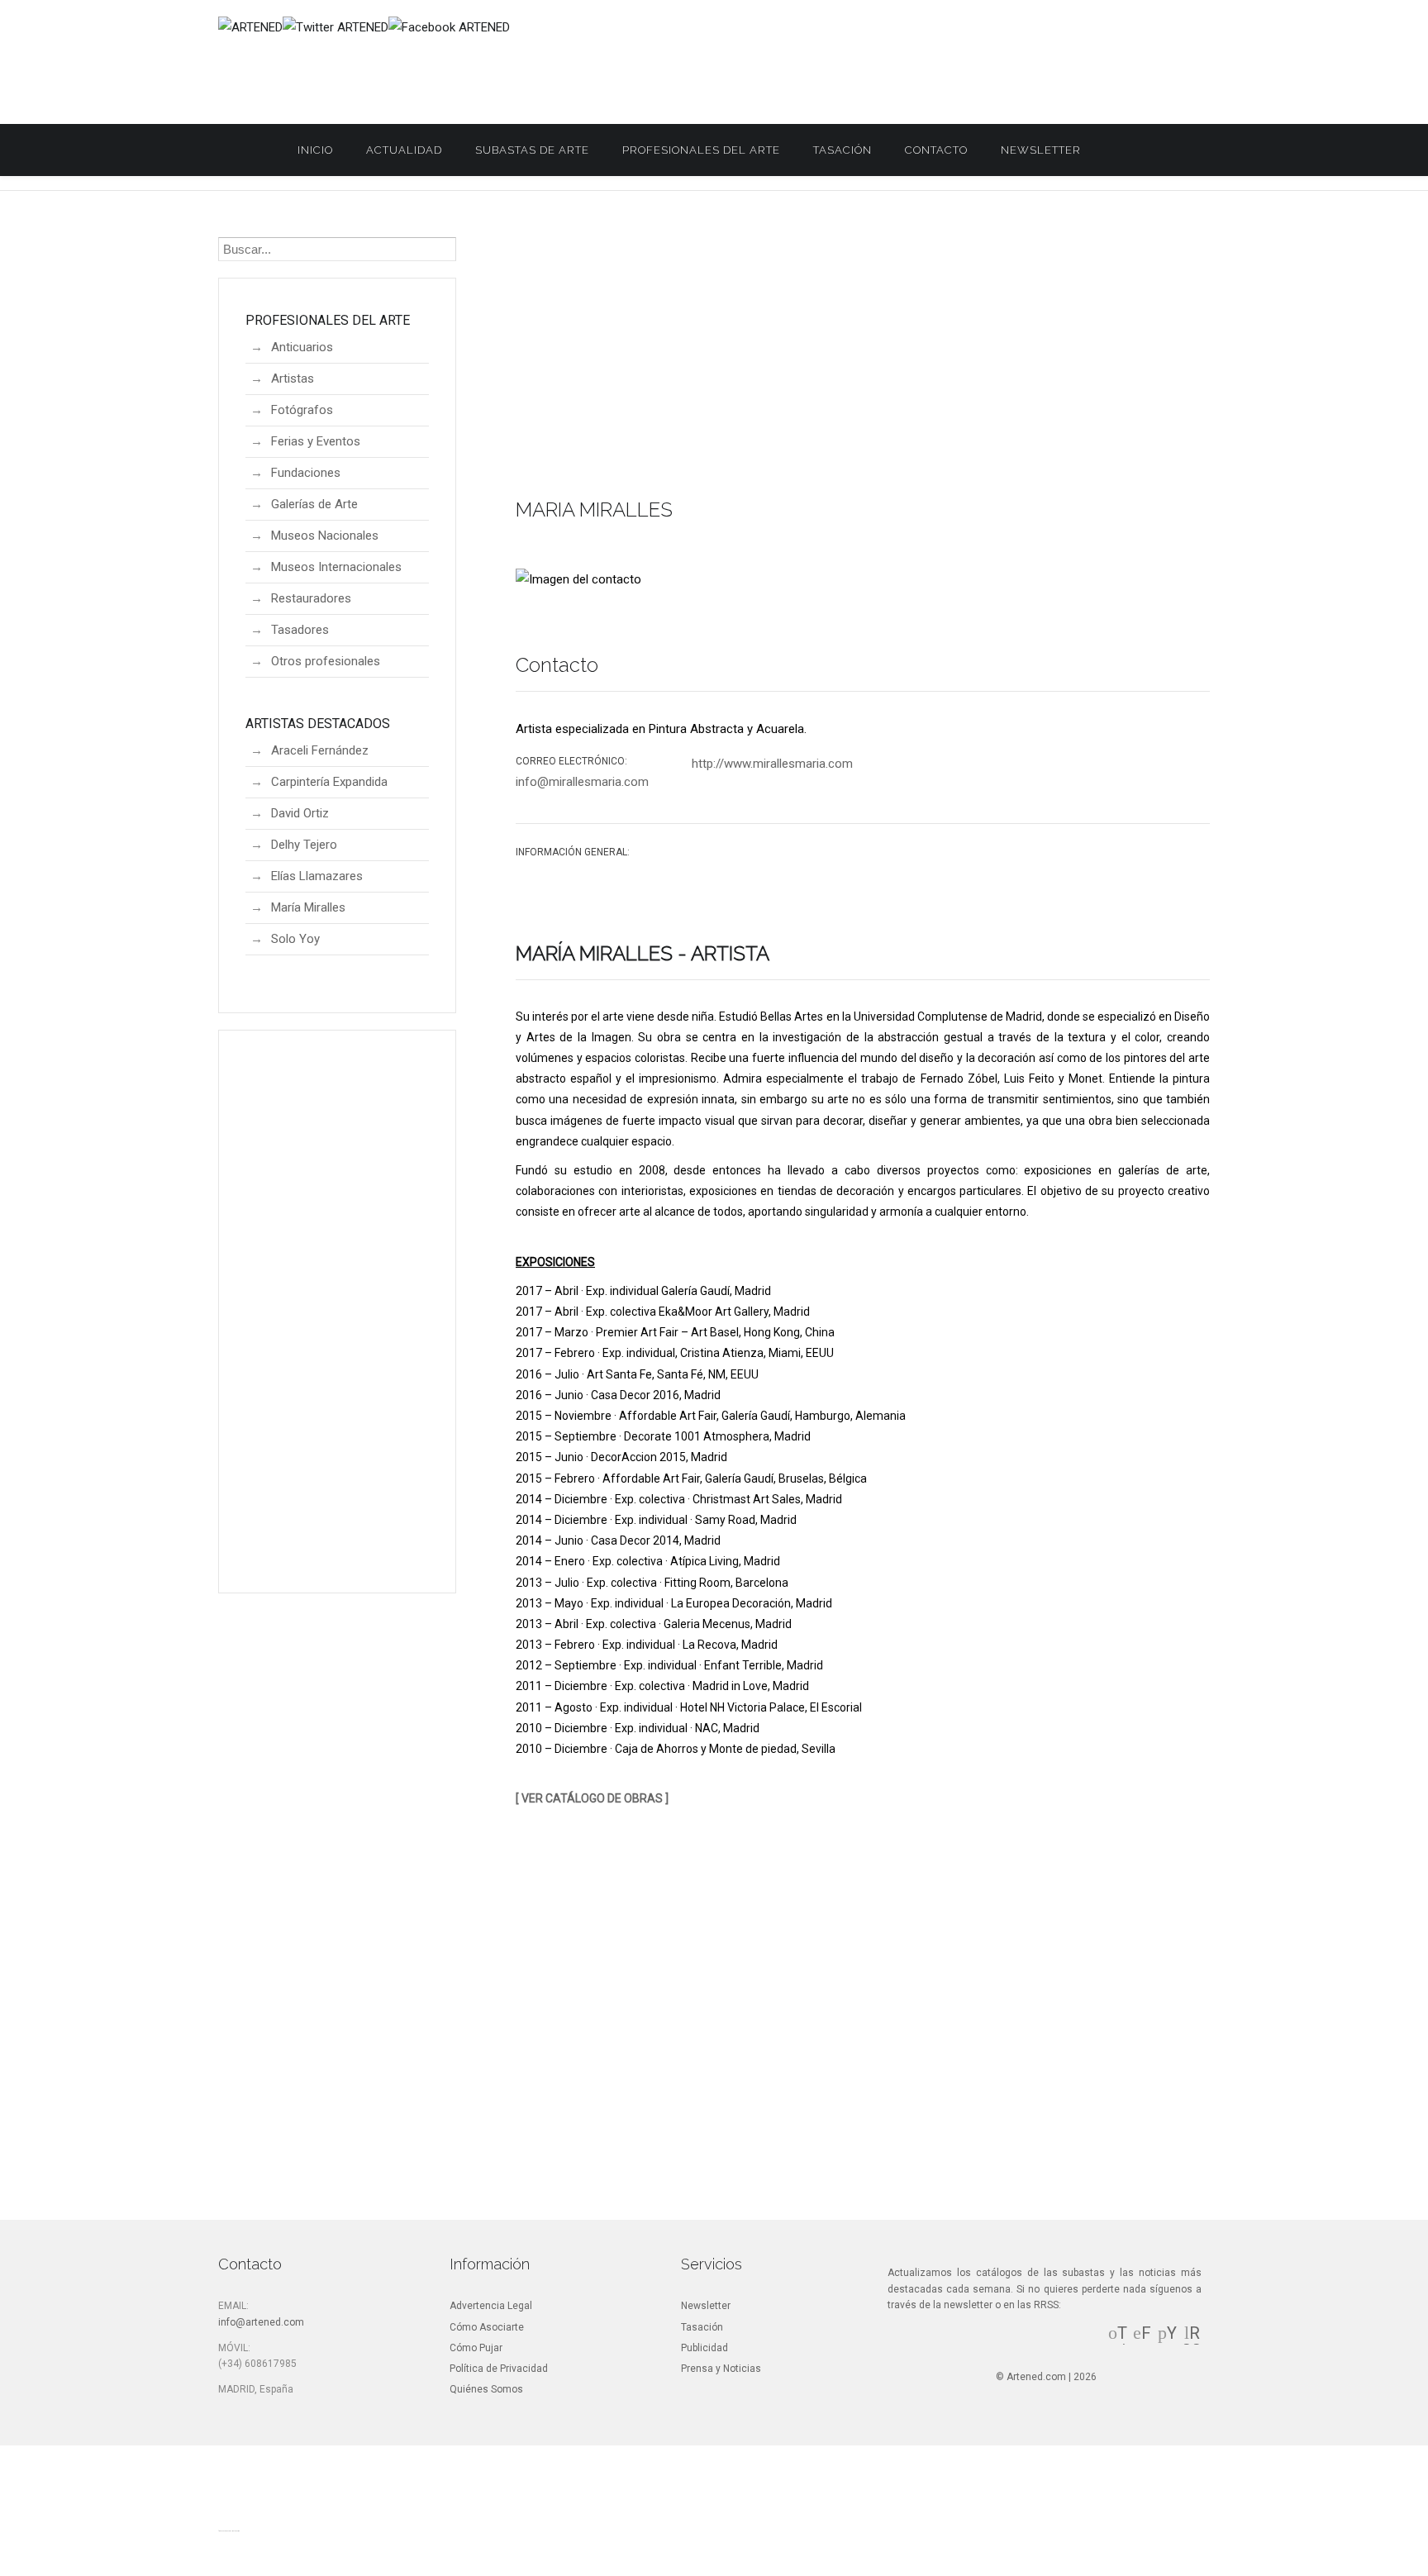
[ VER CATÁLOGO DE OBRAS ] (592, 1798)
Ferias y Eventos (316, 441)
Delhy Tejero (304, 845)
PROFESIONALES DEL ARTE (328, 320)
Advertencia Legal (491, 2306)
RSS (1192, 2342)
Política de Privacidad (499, 2369)
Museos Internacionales (336, 567)
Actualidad (404, 150)
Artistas (293, 379)
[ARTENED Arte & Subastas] (250, 27)
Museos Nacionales (325, 536)
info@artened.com (261, 2322)
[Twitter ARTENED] (336, 27)
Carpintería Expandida (329, 782)
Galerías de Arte (314, 504)
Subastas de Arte (532, 150)
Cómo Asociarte (487, 2327)
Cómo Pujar (476, 2348)
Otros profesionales (326, 661)
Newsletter (1041, 150)
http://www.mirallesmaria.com (772, 764)
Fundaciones (306, 473)
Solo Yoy (295, 939)
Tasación (843, 150)
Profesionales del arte (701, 150)
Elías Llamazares (317, 876)
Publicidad (704, 2348)
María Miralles (308, 907)
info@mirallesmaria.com (582, 782)
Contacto (936, 150)
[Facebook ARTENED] (449, 27)
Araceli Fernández (320, 750)
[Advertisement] (863, 359)
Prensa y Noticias (721, 2369)
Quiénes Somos (486, 2389)
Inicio (315, 150)
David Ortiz (300, 813)
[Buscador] (1114, 150)
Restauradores (311, 598)
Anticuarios (302, 347)
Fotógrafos (302, 410)
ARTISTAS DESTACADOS (318, 724)
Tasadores (300, 630)
